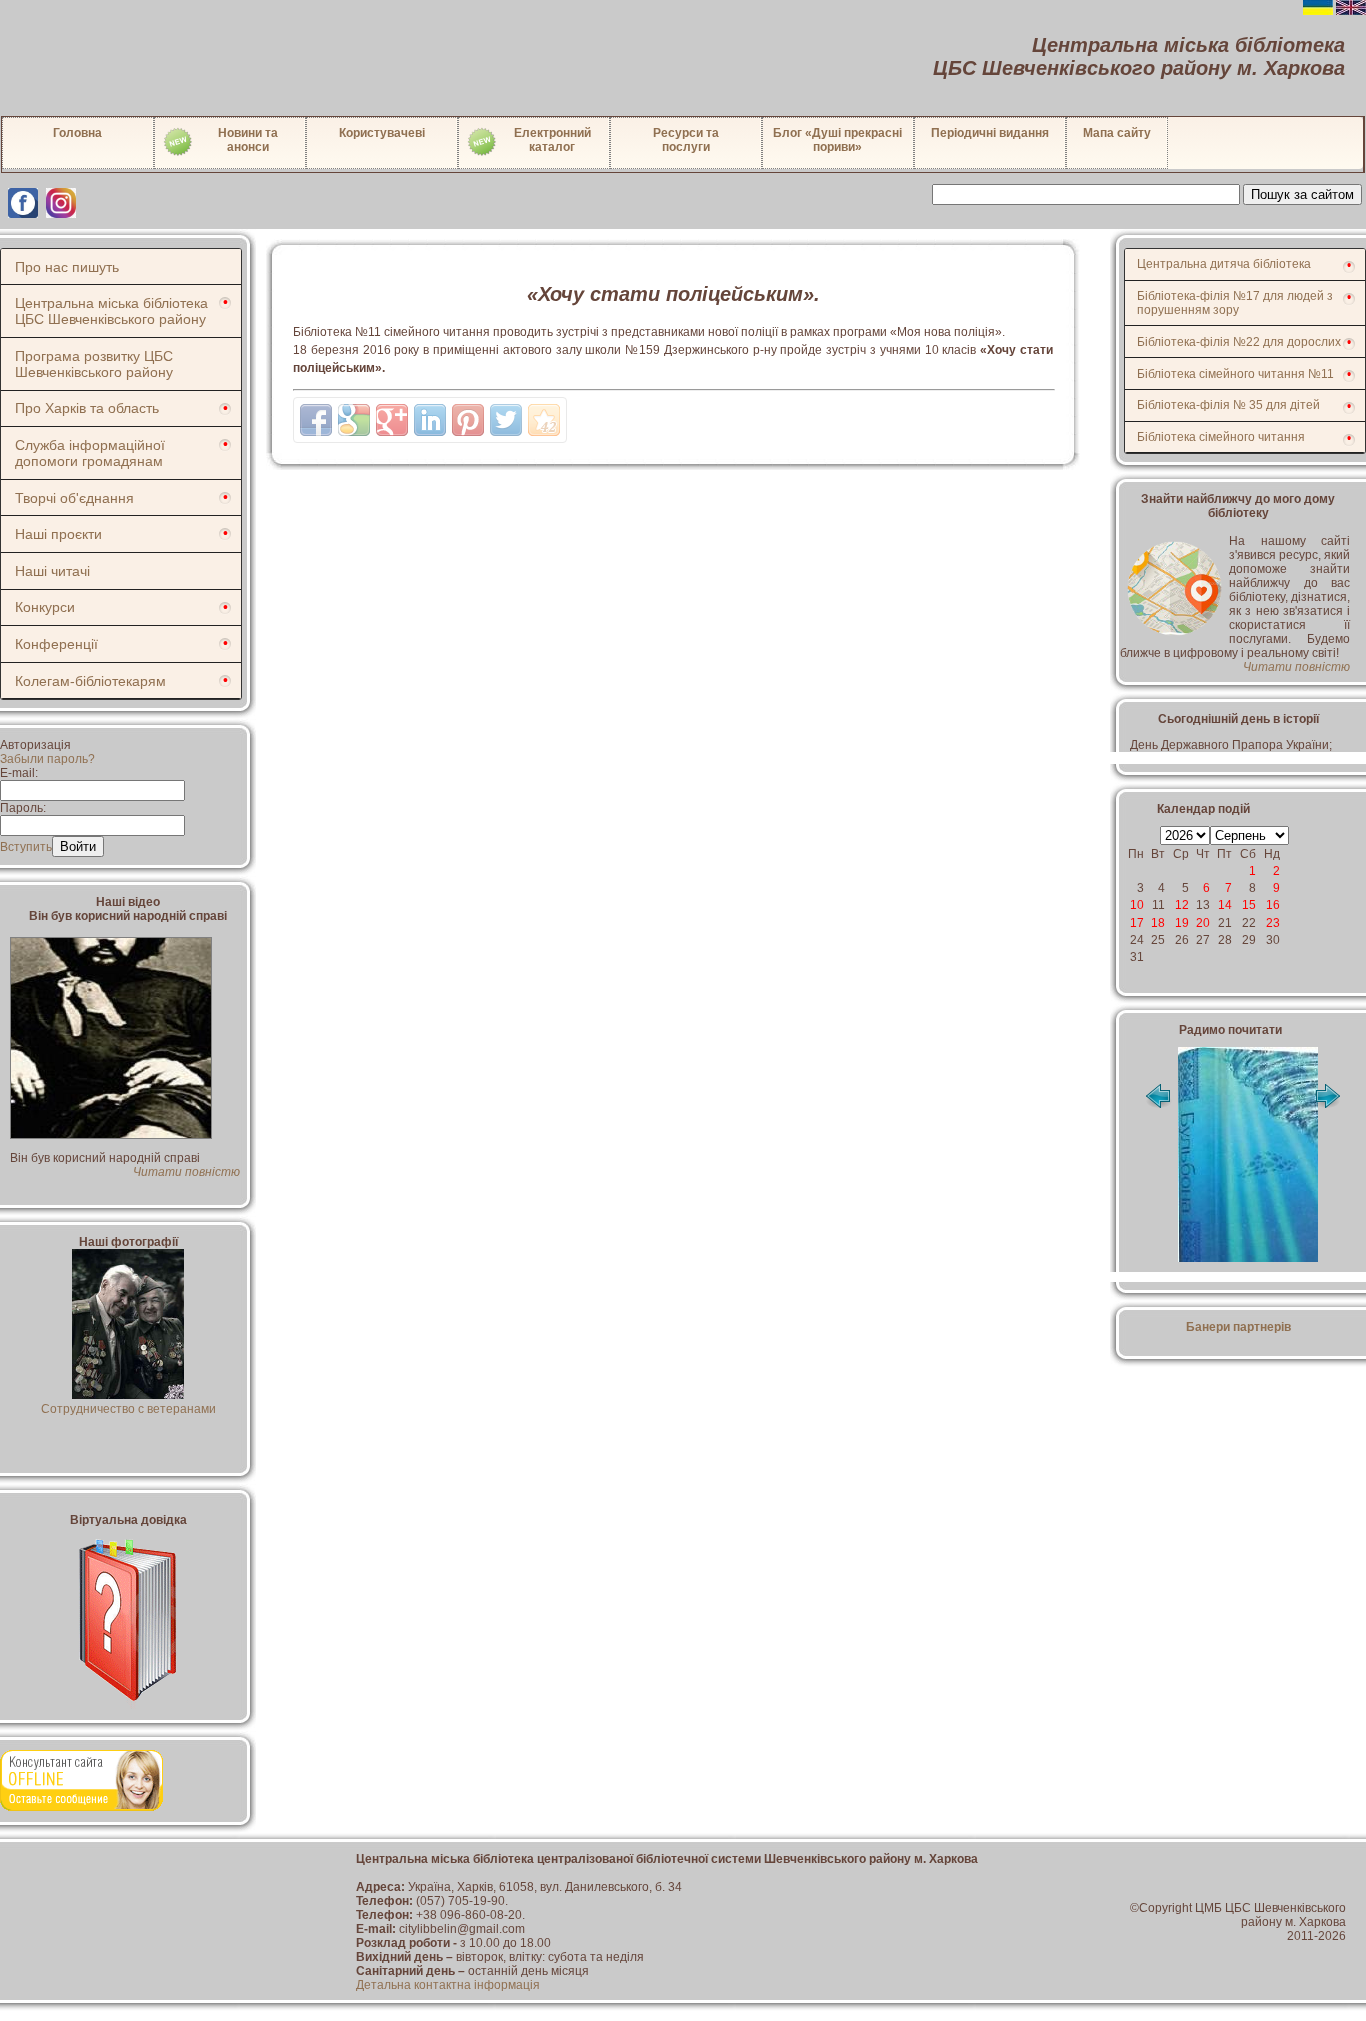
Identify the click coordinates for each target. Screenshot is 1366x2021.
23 (1273, 923)
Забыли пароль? (47, 759)
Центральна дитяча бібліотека (1224, 264)
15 (1249, 905)
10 (1137, 905)
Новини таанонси (248, 140)
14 (1225, 905)
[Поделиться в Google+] (392, 420)
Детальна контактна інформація (448, 1985)
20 (1203, 923)
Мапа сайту (1117, 133)
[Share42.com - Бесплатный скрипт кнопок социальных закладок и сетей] (544, 420)
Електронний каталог (552, 140)
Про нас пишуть (67, 267)
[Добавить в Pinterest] (468, 420)
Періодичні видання (990, 133)
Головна (77, 133)
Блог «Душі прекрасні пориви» (837, 140)
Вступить (26, 847)
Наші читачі (52, 571)
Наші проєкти (58, 534)
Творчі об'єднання (74, 498)
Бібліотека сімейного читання (1221, 437)
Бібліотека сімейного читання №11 (1235, 374)
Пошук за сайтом (1302, 194)
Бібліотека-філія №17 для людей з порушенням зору (1235, 303)
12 (1182, 905)
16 (1273, 905)
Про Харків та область (87, 408)
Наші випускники (128, 1409)
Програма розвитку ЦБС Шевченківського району (94, 364)
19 (1182, 923)
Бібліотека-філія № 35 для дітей (1228, 405)
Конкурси (45, 607)
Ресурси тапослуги (686, 140)
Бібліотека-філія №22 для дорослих (1239, 342)
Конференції (56, 644)
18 (1158, 923)
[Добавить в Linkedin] (430, 420)
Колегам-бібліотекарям (90, 681)
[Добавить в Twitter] (506, 420)
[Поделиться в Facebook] (316, 420)
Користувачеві (382, 133)
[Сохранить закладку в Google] (354, 420)
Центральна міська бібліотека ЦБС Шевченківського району (111, 311)
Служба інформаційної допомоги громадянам (90, 453)
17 (1137, 923)
